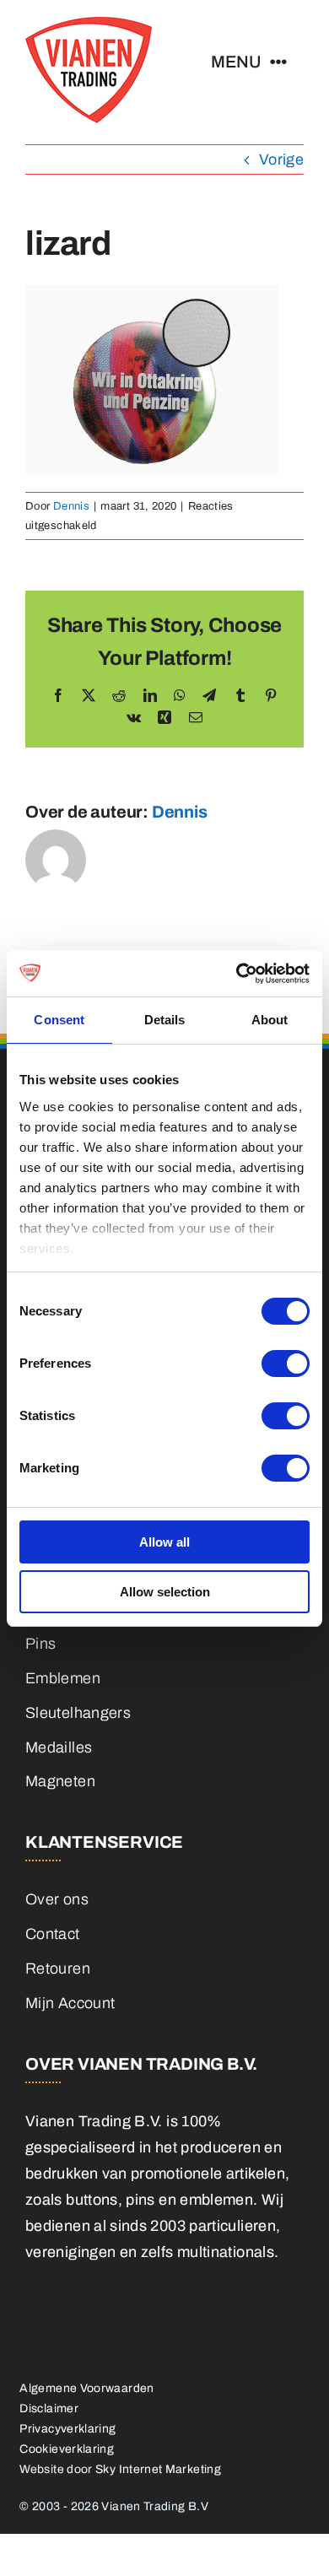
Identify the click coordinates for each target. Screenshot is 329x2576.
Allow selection (165, 1592)
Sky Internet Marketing (158, 2469)
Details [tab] (165, 1020)
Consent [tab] (59, 1020)
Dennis (71, 506)
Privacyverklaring (67, 2429)
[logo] (89, 24)
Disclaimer (49, 2409)
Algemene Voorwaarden (86, 2388)
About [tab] (270, 1020)
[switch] (286, 1364)
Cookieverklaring (67, 2449)
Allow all (164, 1542)
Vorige (281, 159)
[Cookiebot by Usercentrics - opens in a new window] (237, 974)
